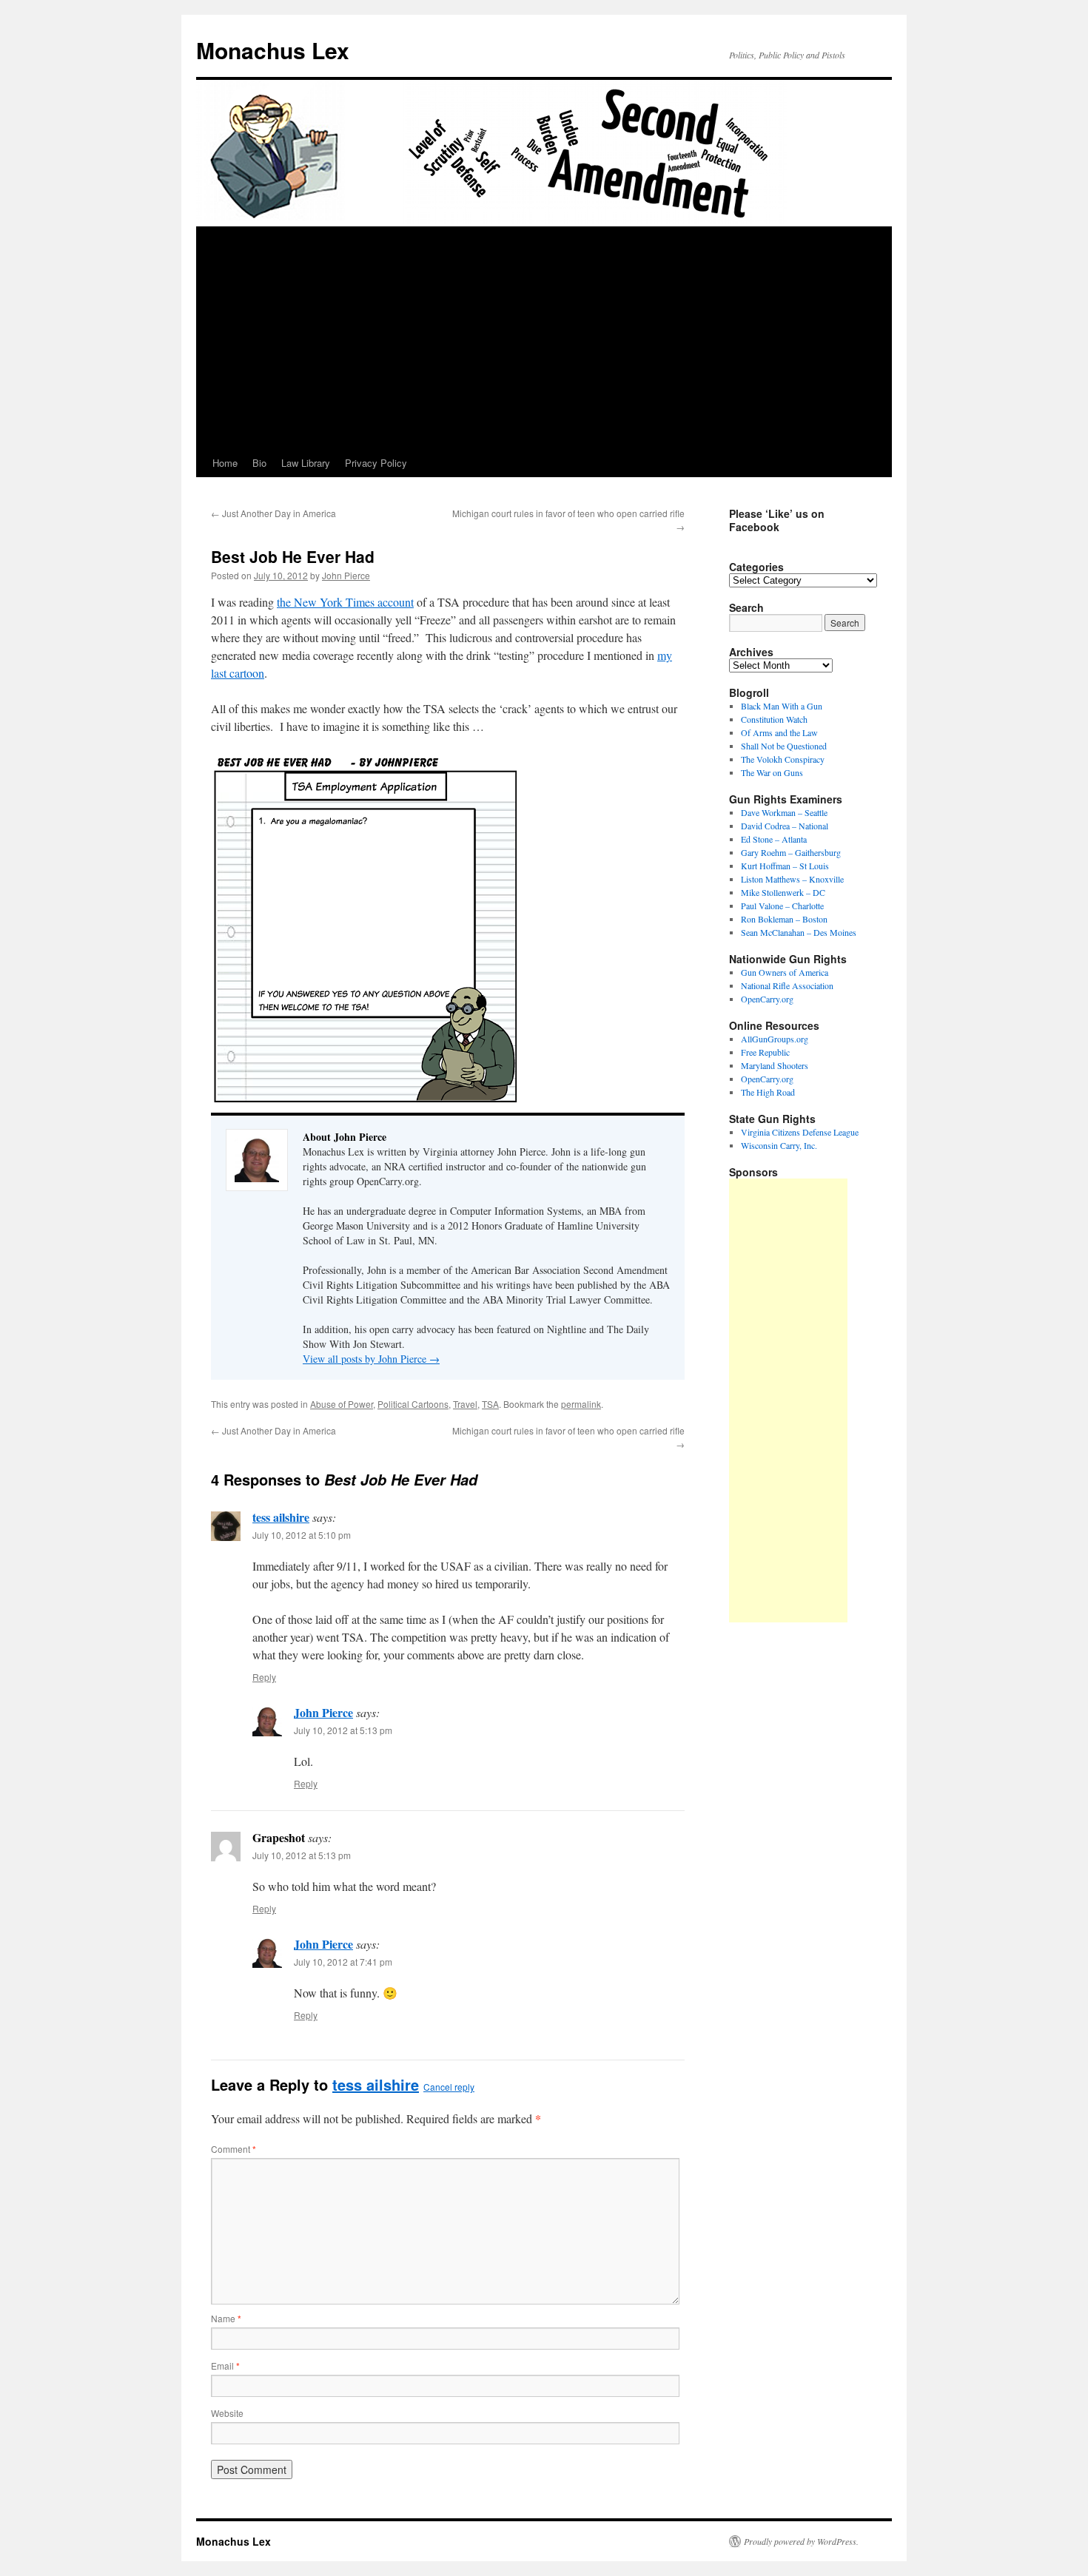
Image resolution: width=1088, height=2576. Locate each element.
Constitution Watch (774, 719)
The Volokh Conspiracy (783, 759)
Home (225, 463)
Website (227, 2413)
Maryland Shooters (775, 1065)
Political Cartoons (413, 1404)
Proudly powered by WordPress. (801, 2541)
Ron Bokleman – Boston (784, 919)
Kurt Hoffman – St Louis (785, 866)
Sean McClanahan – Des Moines (799, 932)
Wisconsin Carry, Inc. (779, 1145)
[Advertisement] (544, 338)
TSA (490, 1404)
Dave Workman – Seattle (784, 812)
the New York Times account (345, 602)
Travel (465, 1404)
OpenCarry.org (767, 999)
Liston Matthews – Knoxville (792, 879)
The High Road (768, 1092)
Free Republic (765, 1052)
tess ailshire (281, 1517)
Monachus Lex (273, 50)
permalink (581, 1404)
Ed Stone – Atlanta (774, 839)
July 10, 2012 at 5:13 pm (343, 1730)
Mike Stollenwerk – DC (783, 892)
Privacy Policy (376, 463)
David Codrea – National (785, 826)
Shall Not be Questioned (784, 746)
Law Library (306, 463)
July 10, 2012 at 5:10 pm (302, 1535)
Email (225, 2366)
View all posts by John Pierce (371, 1359)
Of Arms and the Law (779, 732)
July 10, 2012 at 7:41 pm (343, 1962)
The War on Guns (772, 772)
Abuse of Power (342, 1404)
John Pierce (346, 575)
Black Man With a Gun (782, 706)
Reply (264, 1677)
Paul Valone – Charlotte (782, 906)
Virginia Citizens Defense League (800, 1132)
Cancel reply (449, 2087)
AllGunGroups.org (775, 1039)
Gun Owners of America (785, 972)
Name (226, 2318)
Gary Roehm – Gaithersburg (791, 852)
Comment (234, 2149)
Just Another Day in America (273, 513)
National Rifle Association (787, 985)
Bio (259, 463)
